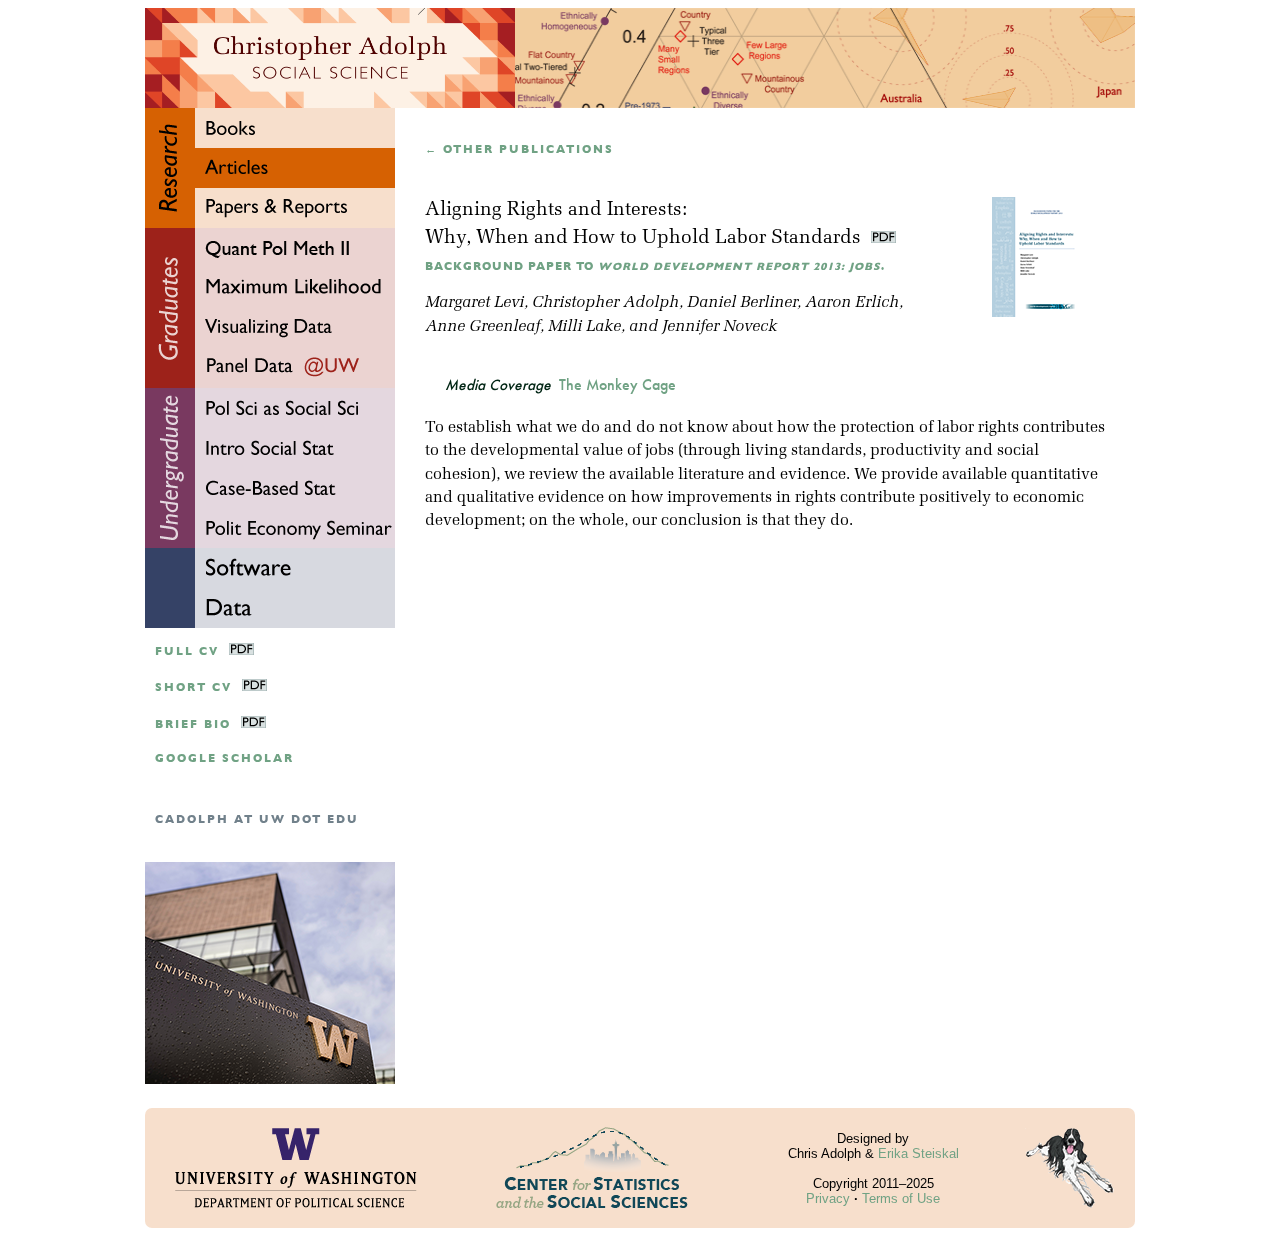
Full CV (187, 651)
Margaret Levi (474, 303)
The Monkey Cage (617, 385)
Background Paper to (655, 266)
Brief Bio (193, 724)
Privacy (828, 1198)
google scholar (224, 758)
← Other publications (519, 149)
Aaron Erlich (852, 303)
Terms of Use (901, 1198)
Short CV (193, 687)
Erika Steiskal (918, 1153)
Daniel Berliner (742, 303)
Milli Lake (584, 327)
